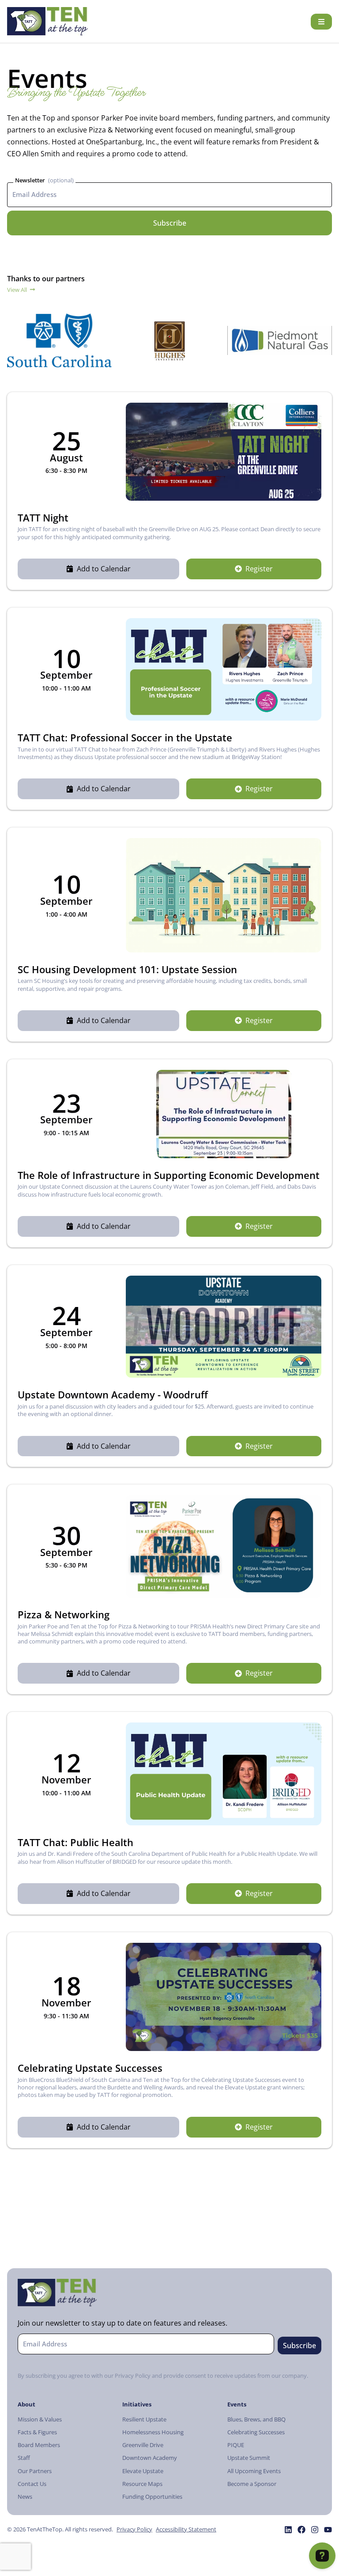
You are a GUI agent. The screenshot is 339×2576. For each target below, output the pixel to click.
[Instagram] (315, 2530)
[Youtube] (328, 2530)
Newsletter (30, 180)
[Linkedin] (288, 2530)
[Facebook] (301, 2530)
